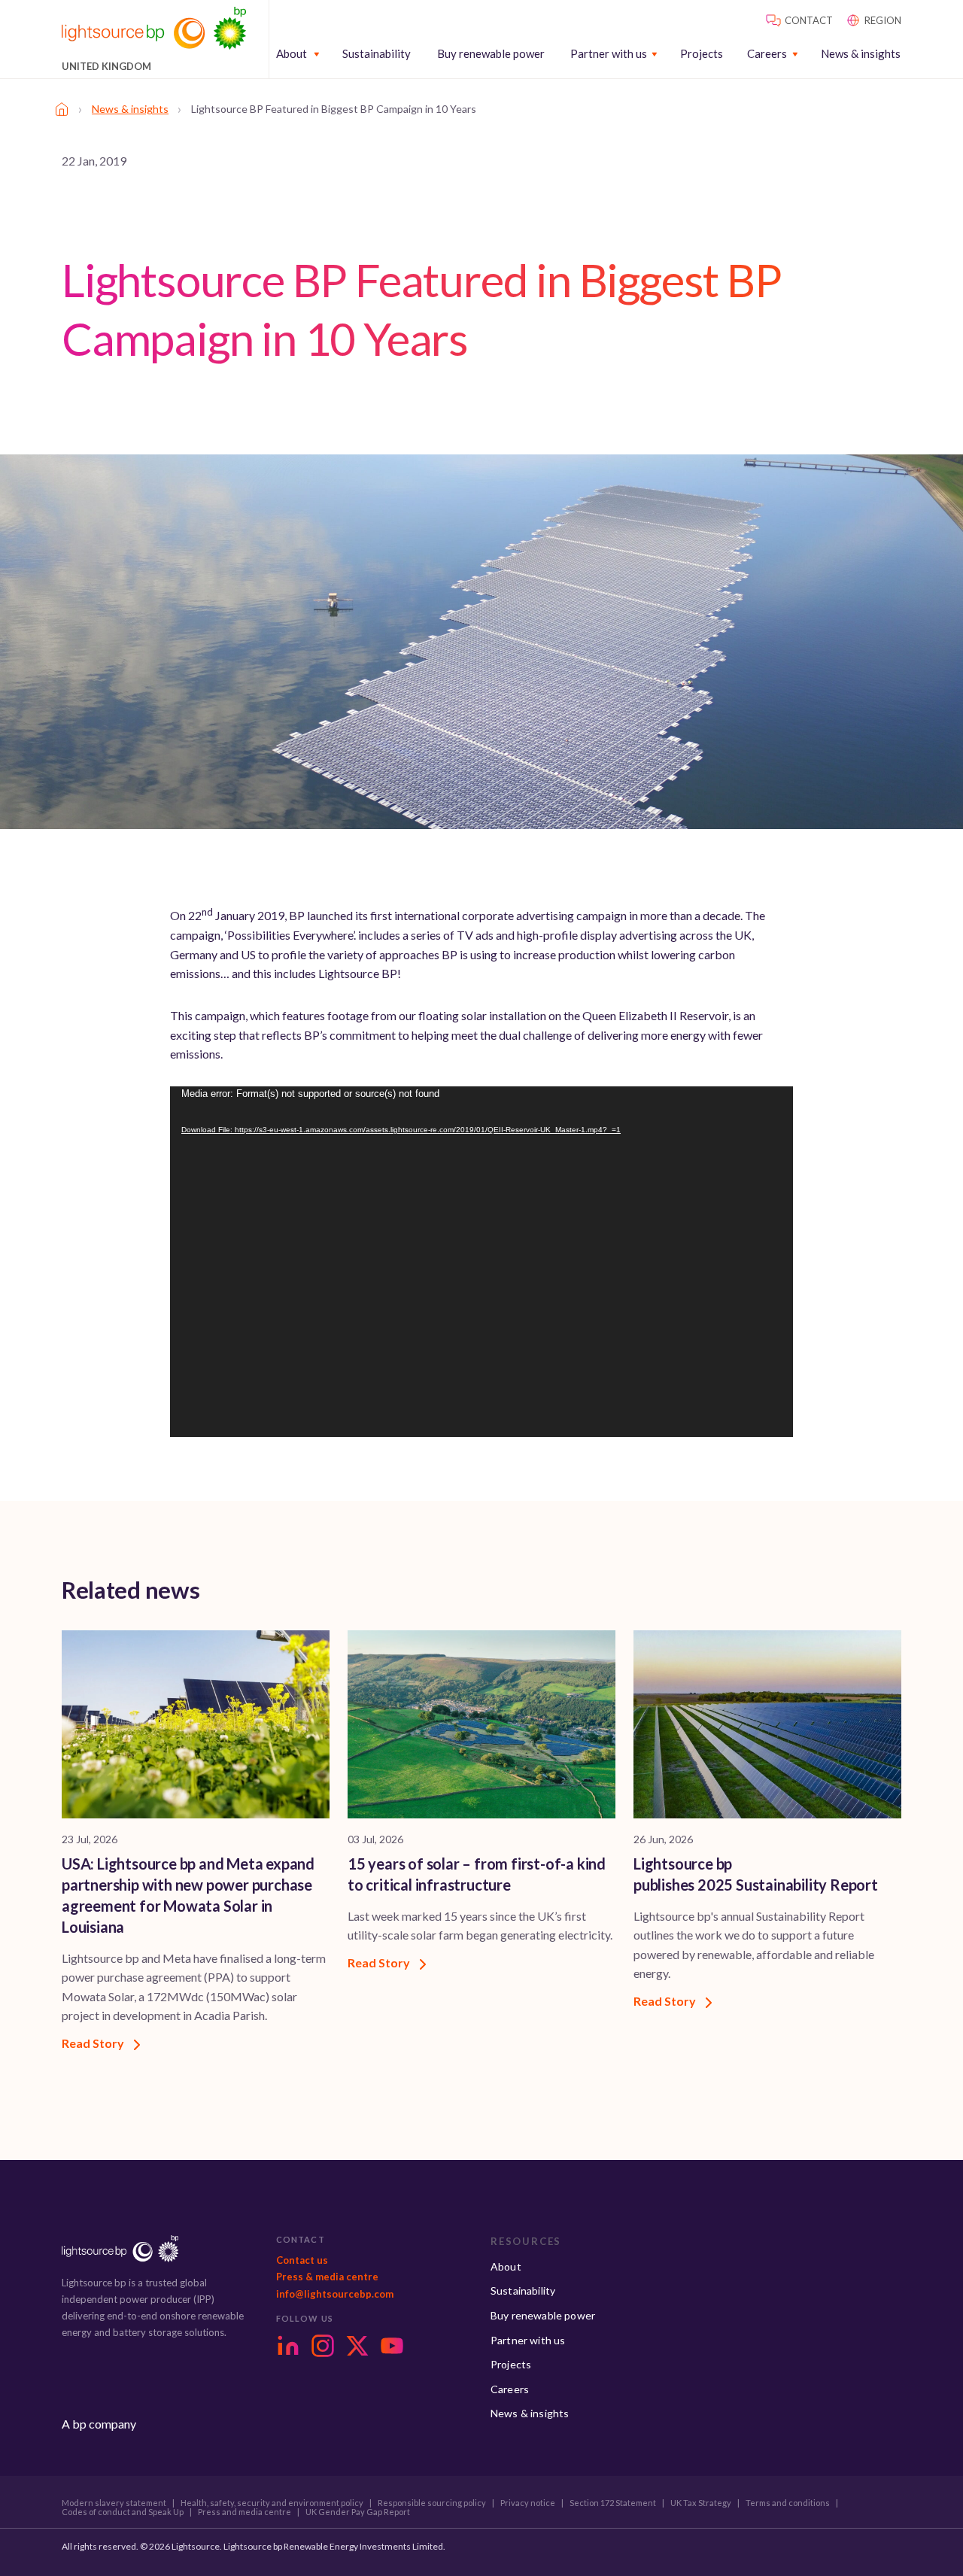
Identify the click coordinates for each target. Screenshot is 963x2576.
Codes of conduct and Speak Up (123, 2512)
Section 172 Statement (613, 2503)
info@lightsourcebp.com (335, 2294)
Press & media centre (327, 2277)
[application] (481, 1262)
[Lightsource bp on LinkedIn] (288, 2346)
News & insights (861, 54)
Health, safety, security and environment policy (272, 2503)
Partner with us (609, 54)
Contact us (302, 2260)
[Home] (62, 109)
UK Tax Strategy (701, 2503)
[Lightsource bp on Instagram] (323, 2346)
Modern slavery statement (114, 2503)
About (292, 54)
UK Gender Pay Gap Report (358, 2512)
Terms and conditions (788, 2503)
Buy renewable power (491, 54)
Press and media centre (245, 2512)
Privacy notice (528, 2503)
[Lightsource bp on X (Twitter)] (357, 2346)
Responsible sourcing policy (432, 2503)
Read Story (94, 2043)
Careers (767, 54)
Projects (702, 54)
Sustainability (377, 54)
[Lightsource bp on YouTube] (392, 2346)
